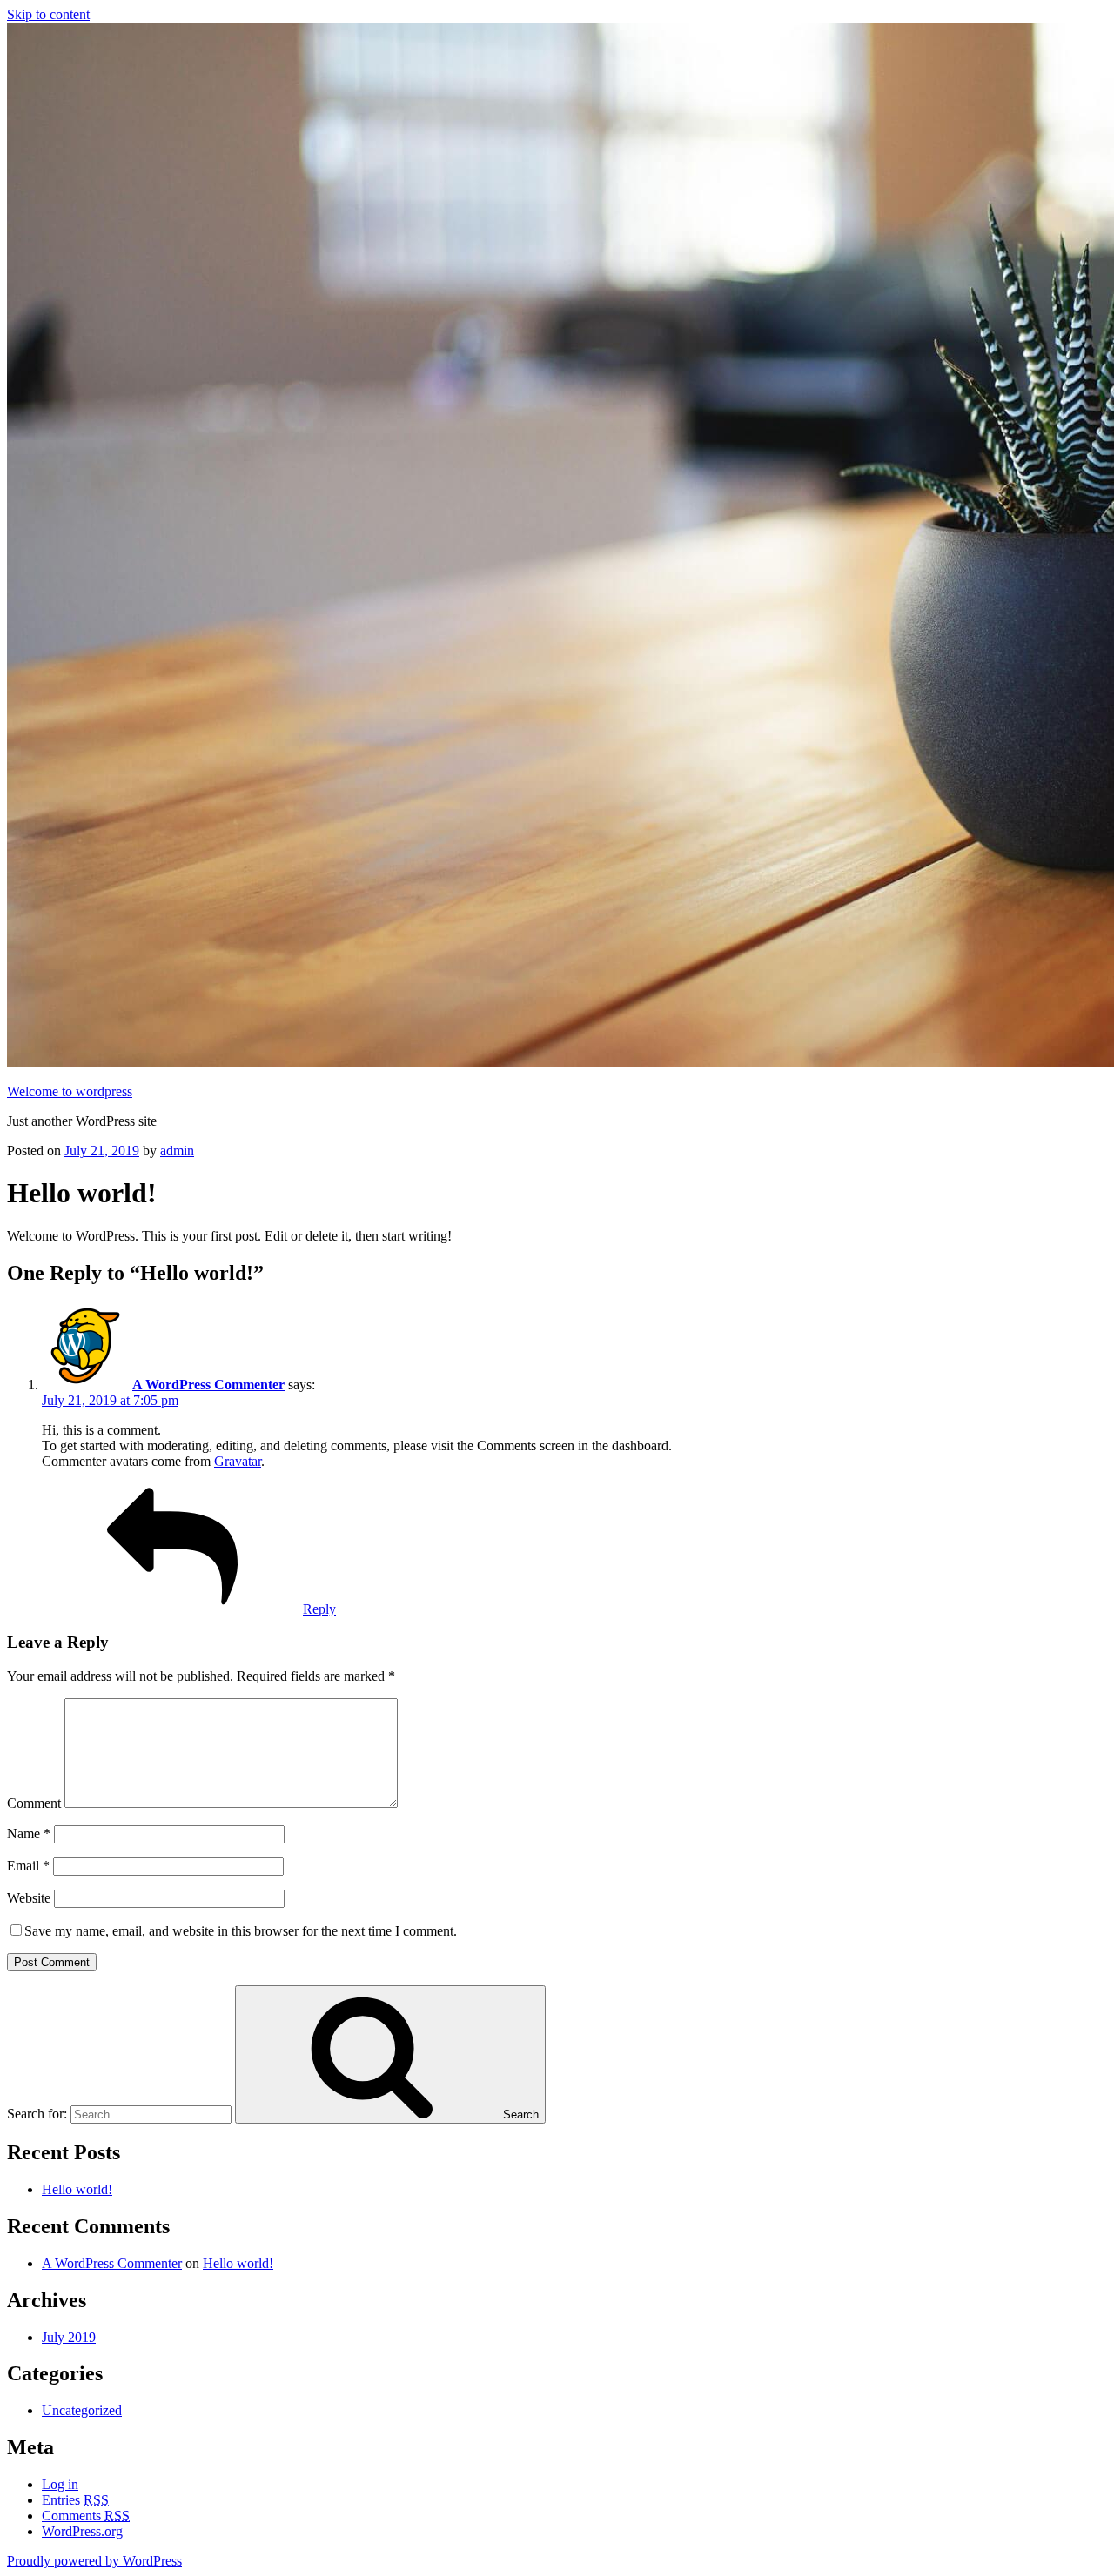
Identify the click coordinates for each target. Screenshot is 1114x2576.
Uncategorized (82, 2410)
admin (177, 1151)
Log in (60, 2484)
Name (29, 1833)
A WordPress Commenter (208, 1385)
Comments (86, 2516)
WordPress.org (82, 2531)
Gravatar (238, 1461)
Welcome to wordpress (70, 1091)
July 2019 (69, 2337)
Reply (319, 1609)
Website (29, 1898)
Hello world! (77, 2189)
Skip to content (48, 14)
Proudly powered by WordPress (94, 2561)
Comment (34, 1803)
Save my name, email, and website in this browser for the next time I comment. (241, 1931)
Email (28, 1866)
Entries (75, 2500)
